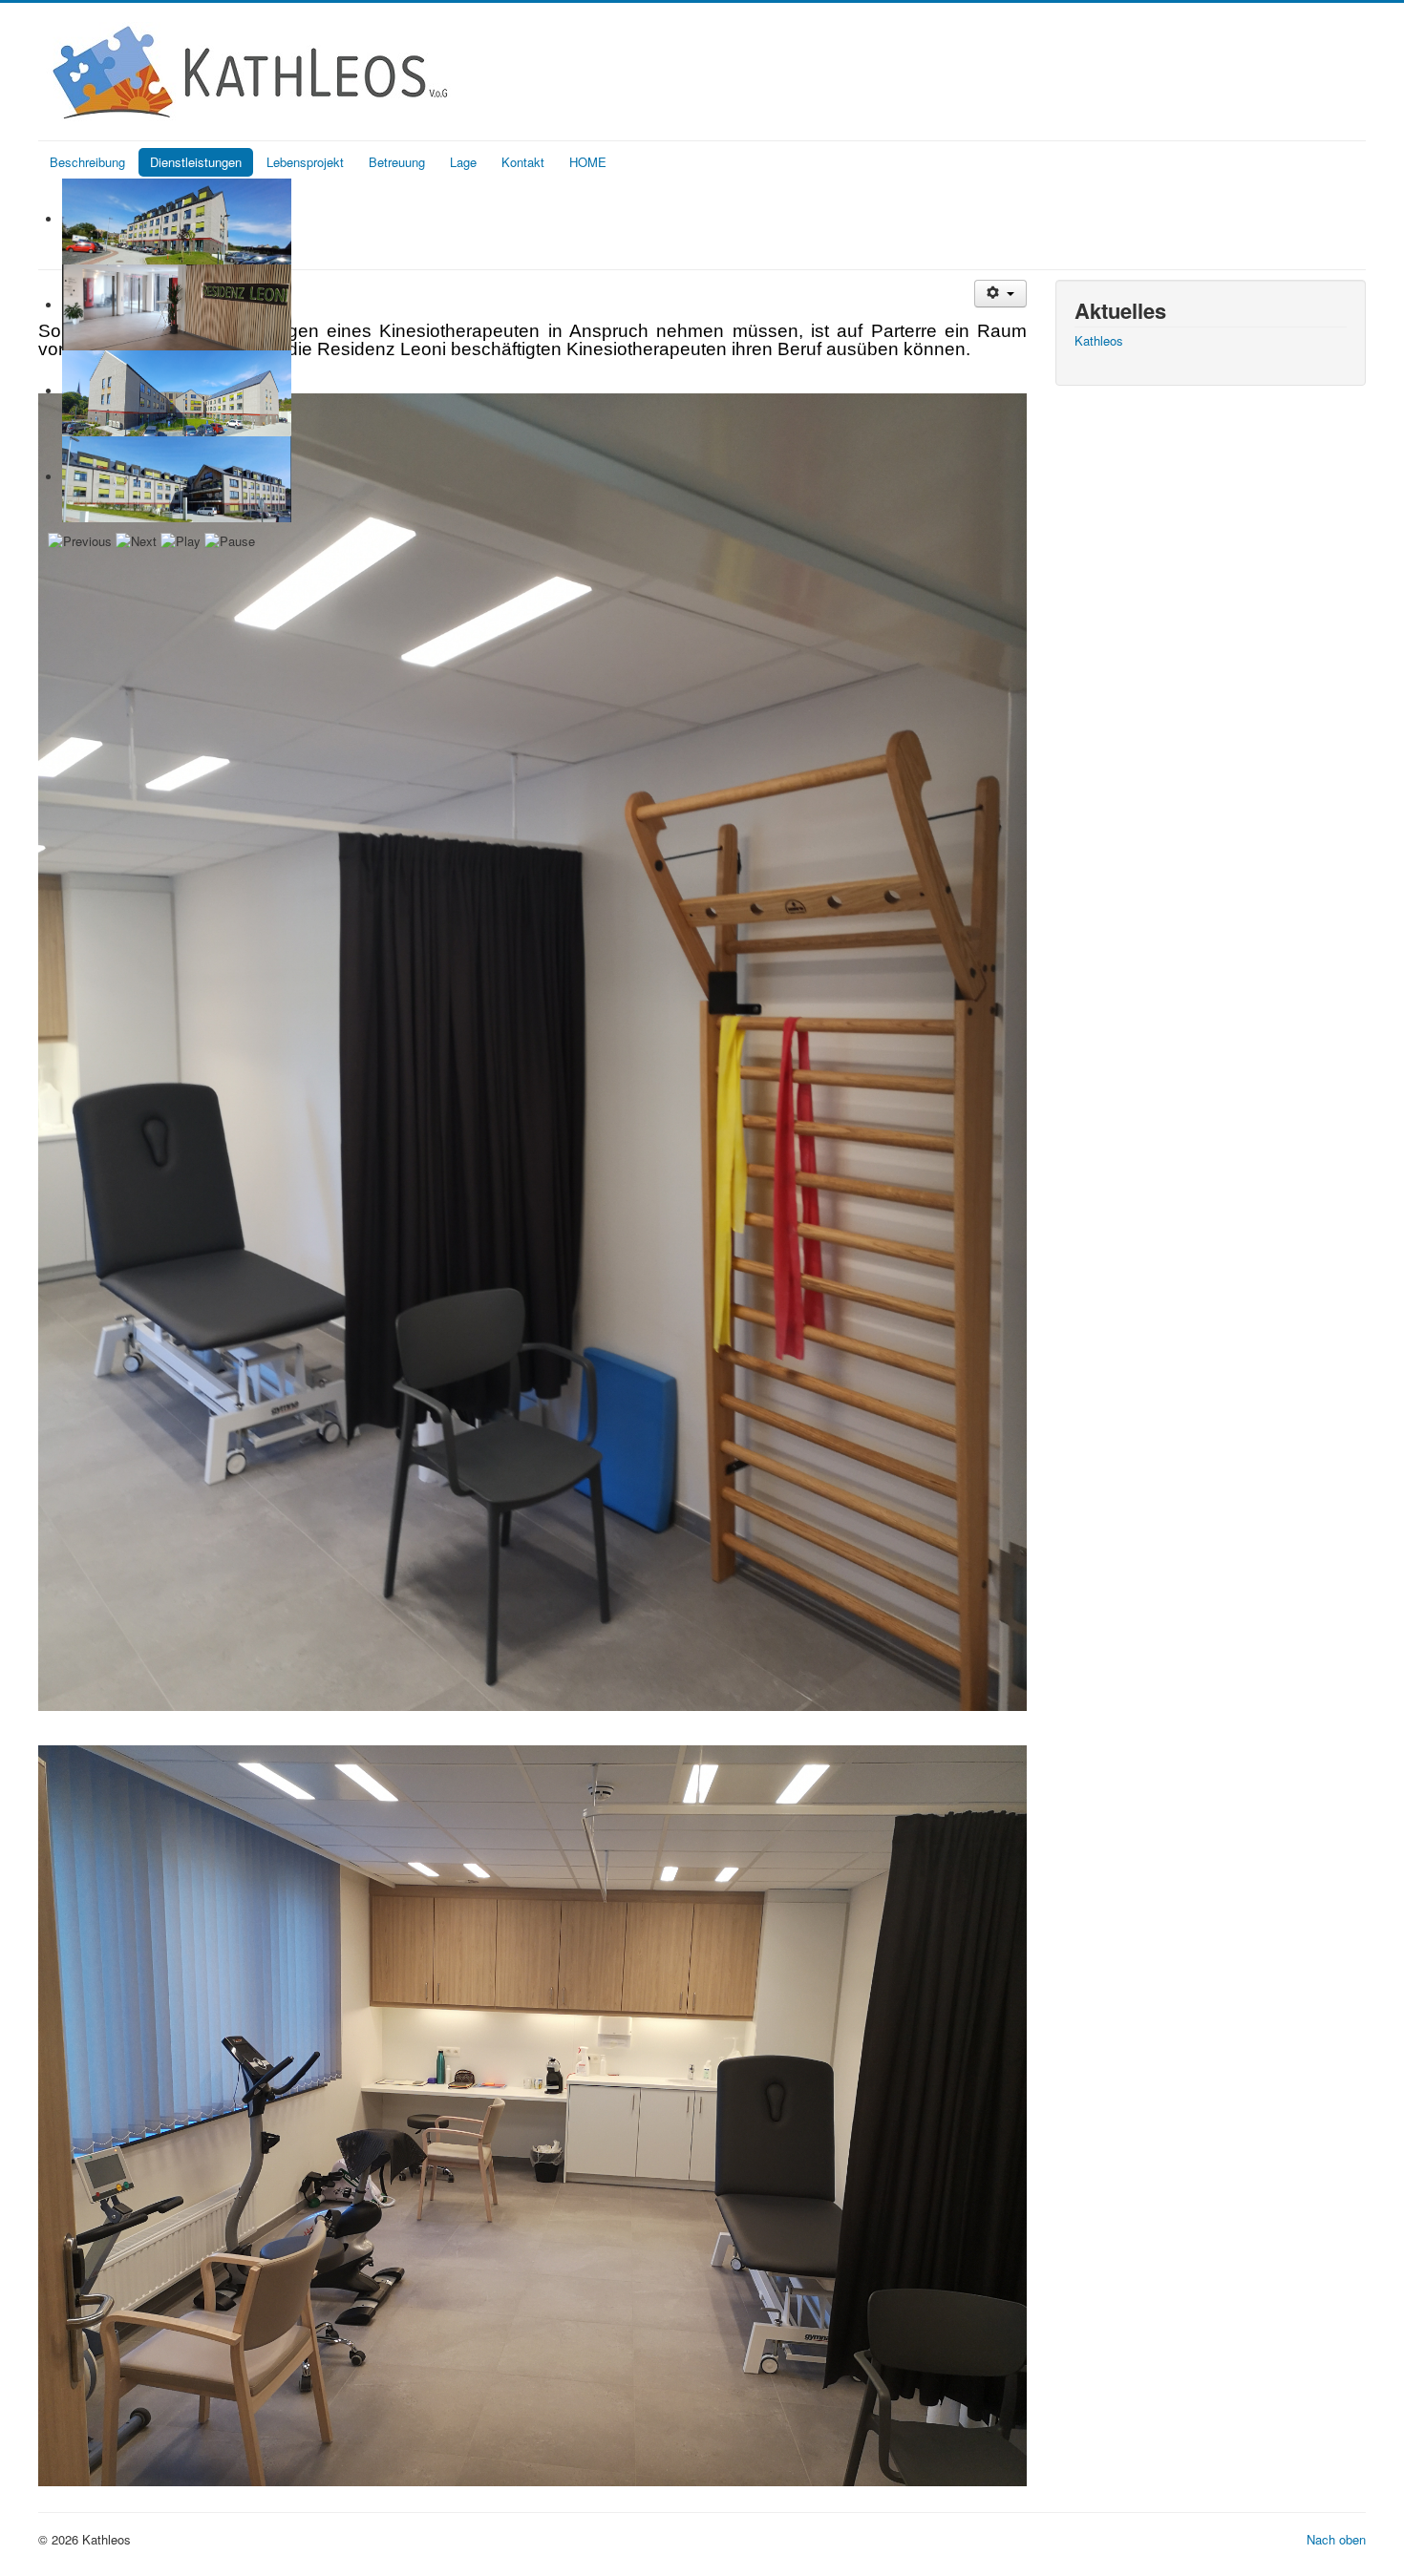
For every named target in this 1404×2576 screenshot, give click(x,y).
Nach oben (1336, 2539)
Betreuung (397, 162)
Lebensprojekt (305, 162)
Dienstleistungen (196, 162)
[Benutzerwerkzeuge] (1000, 294)
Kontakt (523, 162)
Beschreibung (87, 162)
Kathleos (1099, 341)
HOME (588, 162)
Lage (463, 162)
